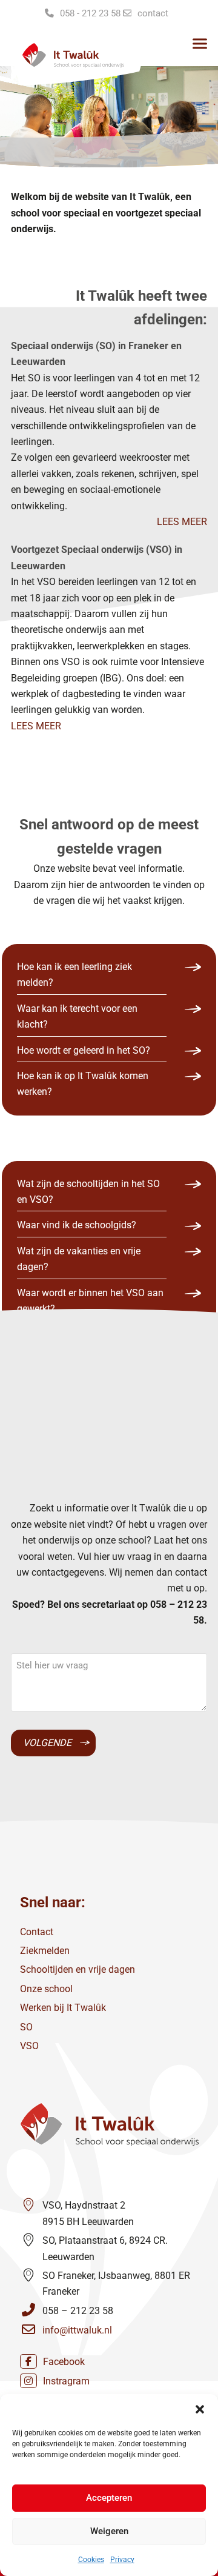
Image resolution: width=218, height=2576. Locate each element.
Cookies (91, 2560)
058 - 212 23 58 (90, 13)
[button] (200, 2409)
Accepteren (109, 2498)
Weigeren (109, 2531)
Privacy (122, 2560)
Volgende (47, 1743)
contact (153, 13)
